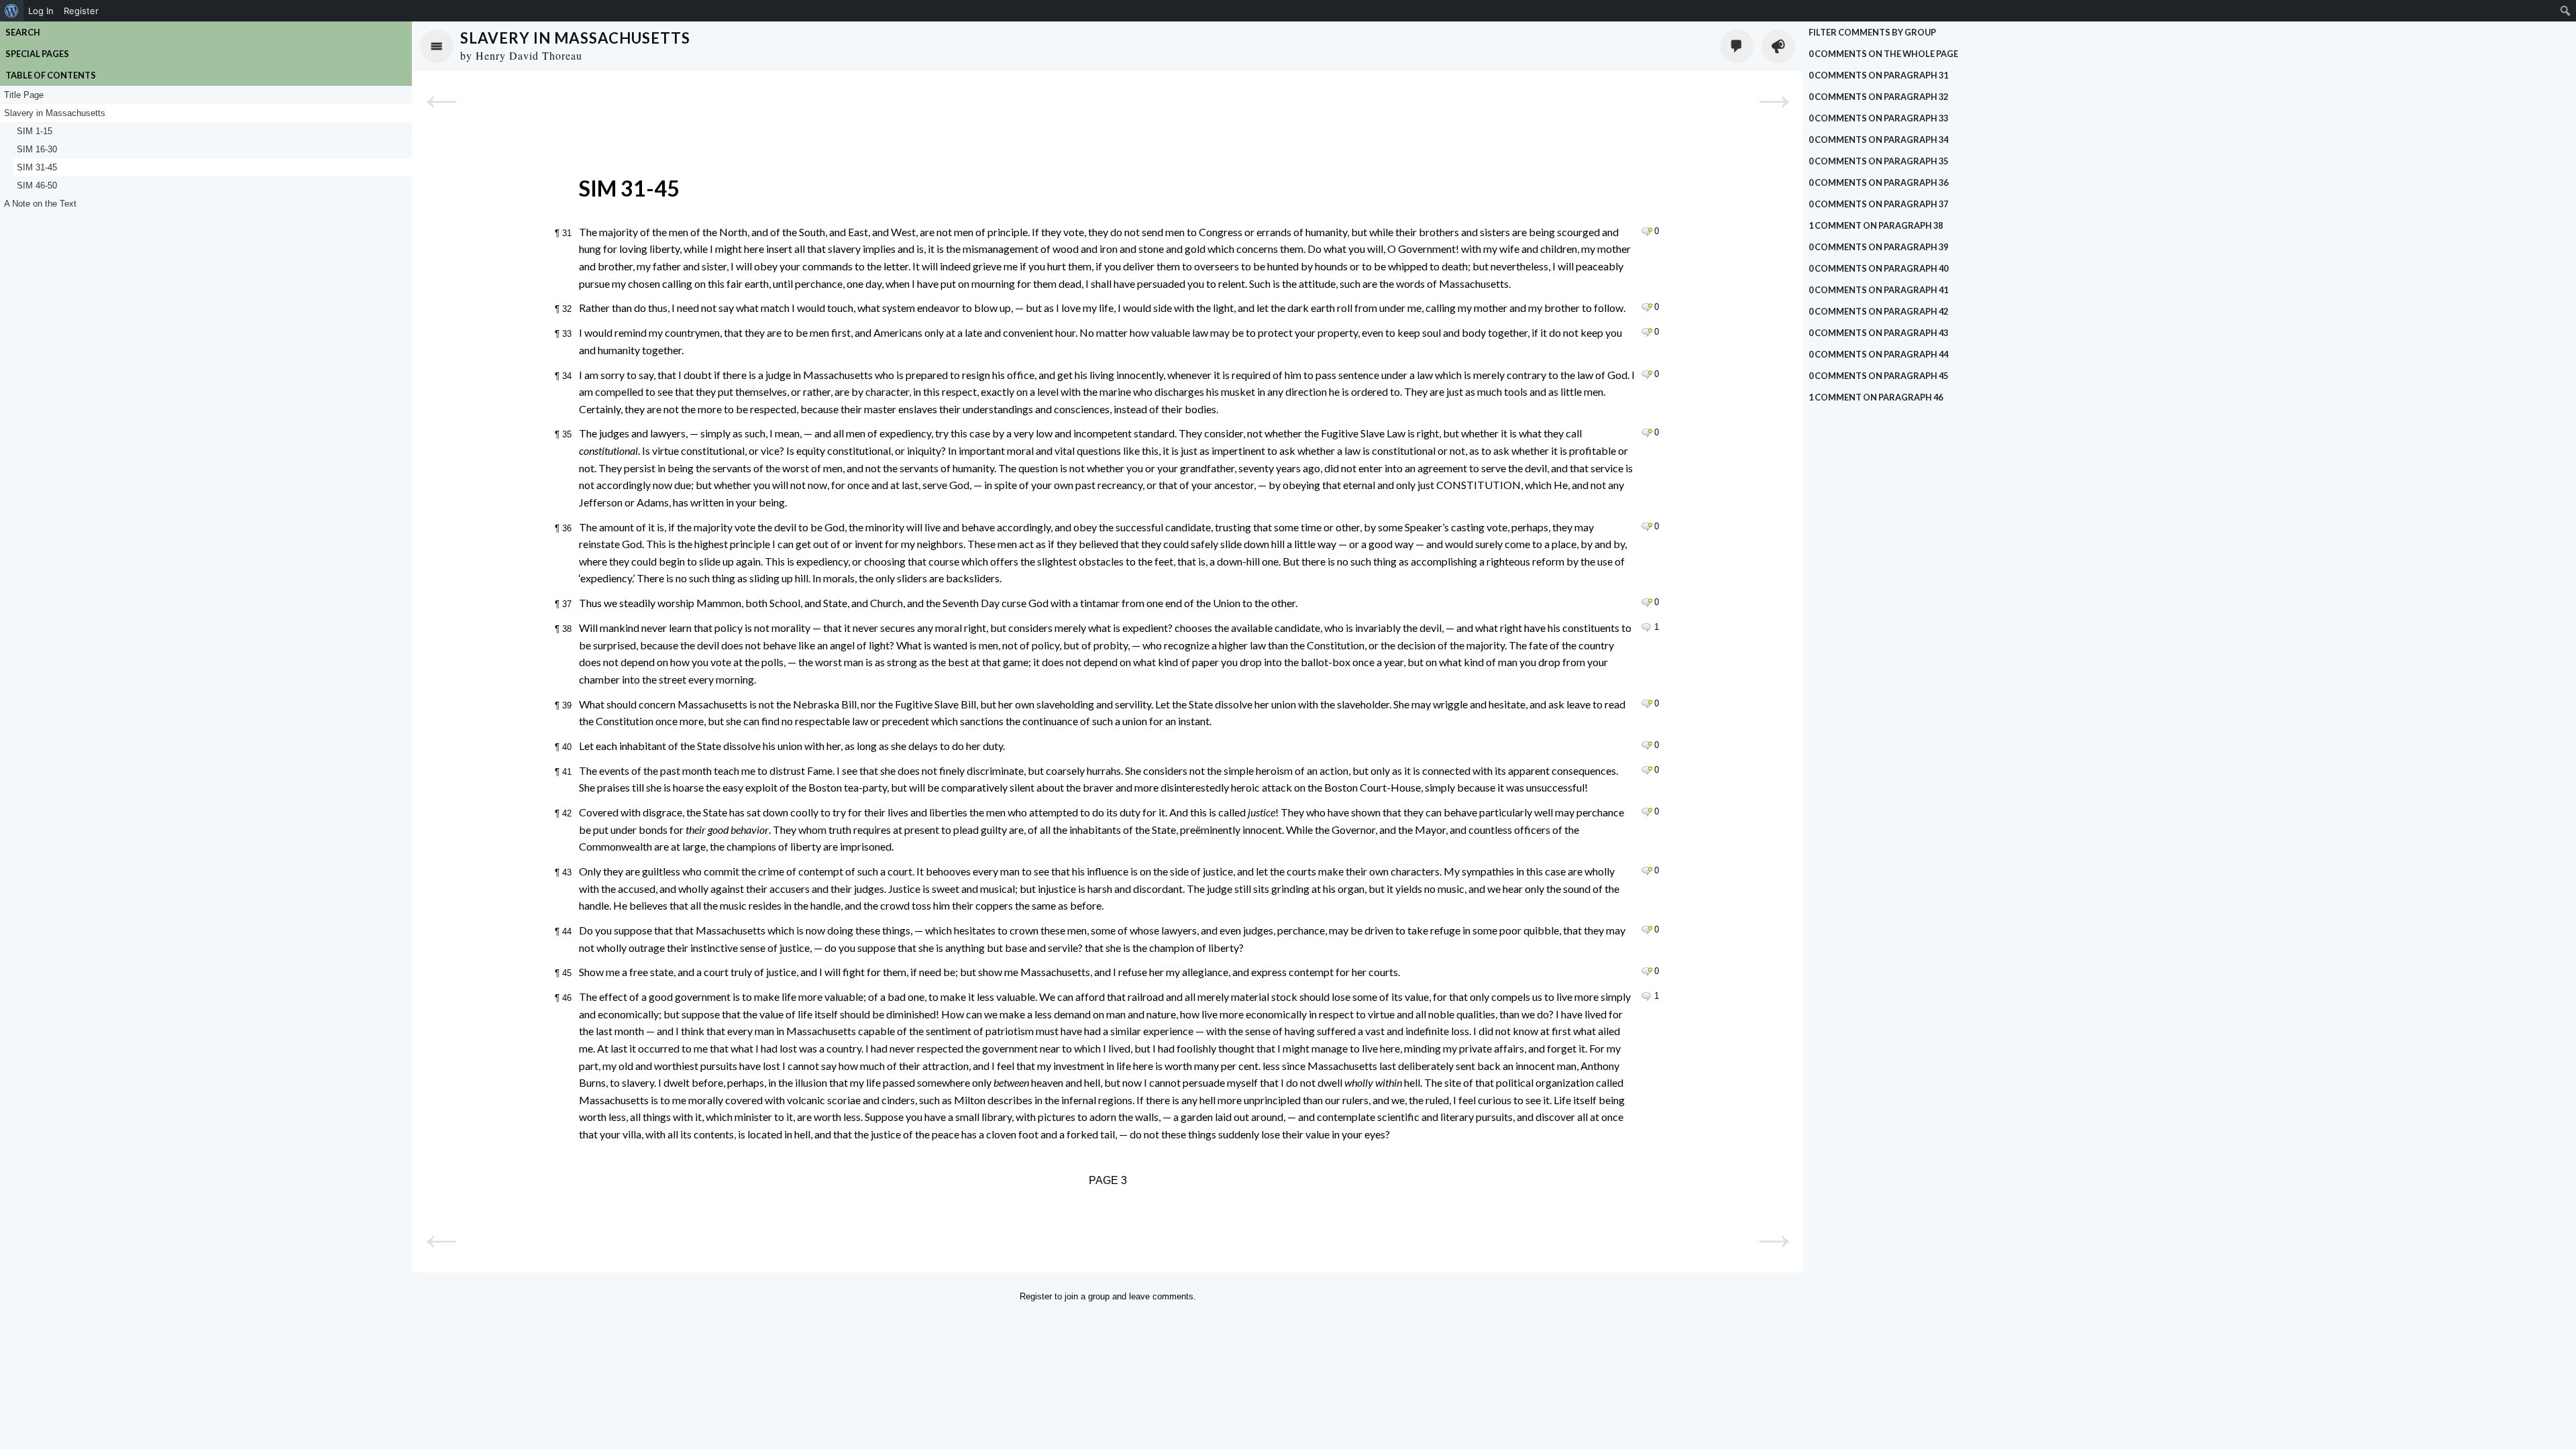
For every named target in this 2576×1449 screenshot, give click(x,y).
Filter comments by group (1872, 32)
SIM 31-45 (37, 167)
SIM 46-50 (37, 185)
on (1883, 54)
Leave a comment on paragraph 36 (1647, 527)
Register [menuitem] (81, 11)
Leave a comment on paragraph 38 (1647, 627)
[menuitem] (12, 11)
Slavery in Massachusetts (575, 38)
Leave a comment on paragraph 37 (1647, 602)
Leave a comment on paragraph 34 (1647, 374)
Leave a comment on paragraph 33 (1647, 332)
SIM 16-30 (37, 149)
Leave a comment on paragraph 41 (1647, 770)
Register (1036, 1296)
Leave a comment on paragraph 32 (1647, 307)
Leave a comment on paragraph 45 (1647, 971)
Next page (1774, 102)
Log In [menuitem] (41, 11)
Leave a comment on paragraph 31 (1647, 231)
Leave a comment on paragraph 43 (1647, 871)
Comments (1737, 46)
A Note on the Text (40, 204)
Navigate (437, 46)
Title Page (24, 95)
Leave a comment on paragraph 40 (1647, 745)
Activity (1778, 46)
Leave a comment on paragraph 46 (1647, 996)
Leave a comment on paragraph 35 (1647, 433)
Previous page (441, 102)
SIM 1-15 (35, 131)
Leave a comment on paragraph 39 (1647, 704)
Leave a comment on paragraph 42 (1647, 812)
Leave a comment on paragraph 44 (1647, 930)
